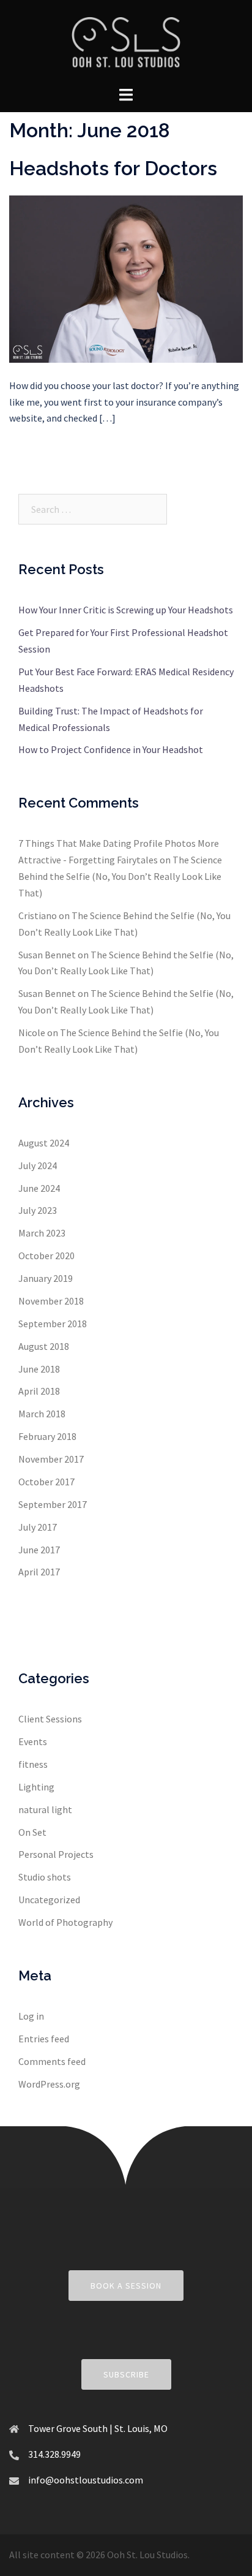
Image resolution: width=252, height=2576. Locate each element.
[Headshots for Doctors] (126, 278)
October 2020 (46, 1256)
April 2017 (39, 1572)
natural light (45, 1809)
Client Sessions (50, 1719)
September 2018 (53, 1324)
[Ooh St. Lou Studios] (126, 42)
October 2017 (46, 1482)
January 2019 (46, 1278)
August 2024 (44, 1143)
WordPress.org (49, 2084)
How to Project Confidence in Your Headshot (111, 749)
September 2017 (53, 1504)
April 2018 (39, 1391)
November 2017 (51, 1459)
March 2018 (42, 1414)
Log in (31, 2016)
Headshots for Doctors (113, 168)
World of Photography (65, 1922)
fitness (33, 1764)
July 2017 (38, 1527)
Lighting (36, 1787)
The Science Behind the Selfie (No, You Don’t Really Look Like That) (120, 876)
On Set (32, 1832)
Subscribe (126, 2374)
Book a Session (126, 2286)
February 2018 (47, 1436)
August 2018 (44, 1346)
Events (33, 1741)
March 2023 (42, 1233)
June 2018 (39, 1369)
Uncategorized (49, 1900)
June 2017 (39, 1550)
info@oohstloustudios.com (86, 2480)
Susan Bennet (47, 955)
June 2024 (39, 1188)
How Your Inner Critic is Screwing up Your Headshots (126, 610)
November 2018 (51, 1301)
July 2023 (38, 1210)
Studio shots (45, 1877)
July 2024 (38, 1165)
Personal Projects (56, 1854)
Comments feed (52, 2061)
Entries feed (44, 2039)
